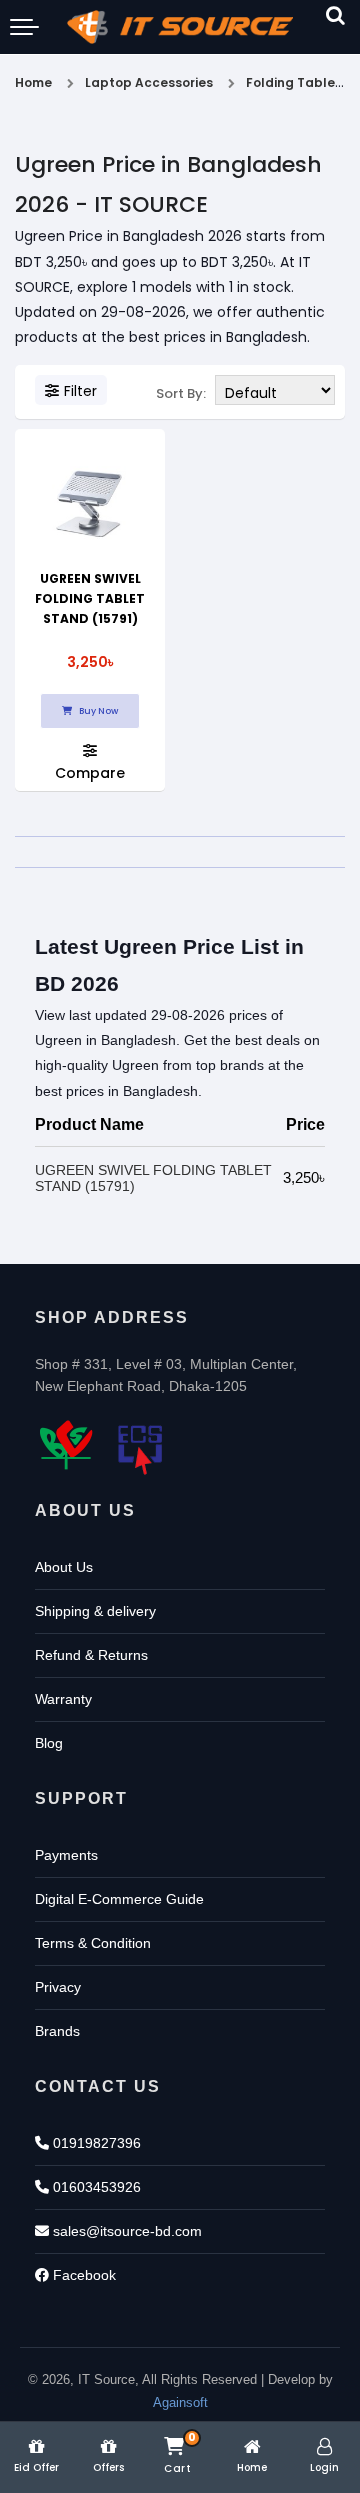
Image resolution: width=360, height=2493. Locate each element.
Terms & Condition (93, 1943)
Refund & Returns (91, 1655)
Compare (90, 771)
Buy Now (97, 711)
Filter (80, 391)
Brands (57, 2031)
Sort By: (181, 393)
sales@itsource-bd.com (125, 2231)
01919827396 (95, 2143)
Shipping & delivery (95, 1611)
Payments (66, 1855)
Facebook (82, 2275)
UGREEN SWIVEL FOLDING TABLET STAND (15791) (90, 598)
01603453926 (95, 2187)
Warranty (63, 1699)
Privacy (58, 1987)
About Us (64, 1567)
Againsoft (180, 2402)
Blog (49, 1743)
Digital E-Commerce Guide (119, 1899)
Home (33, 82)
